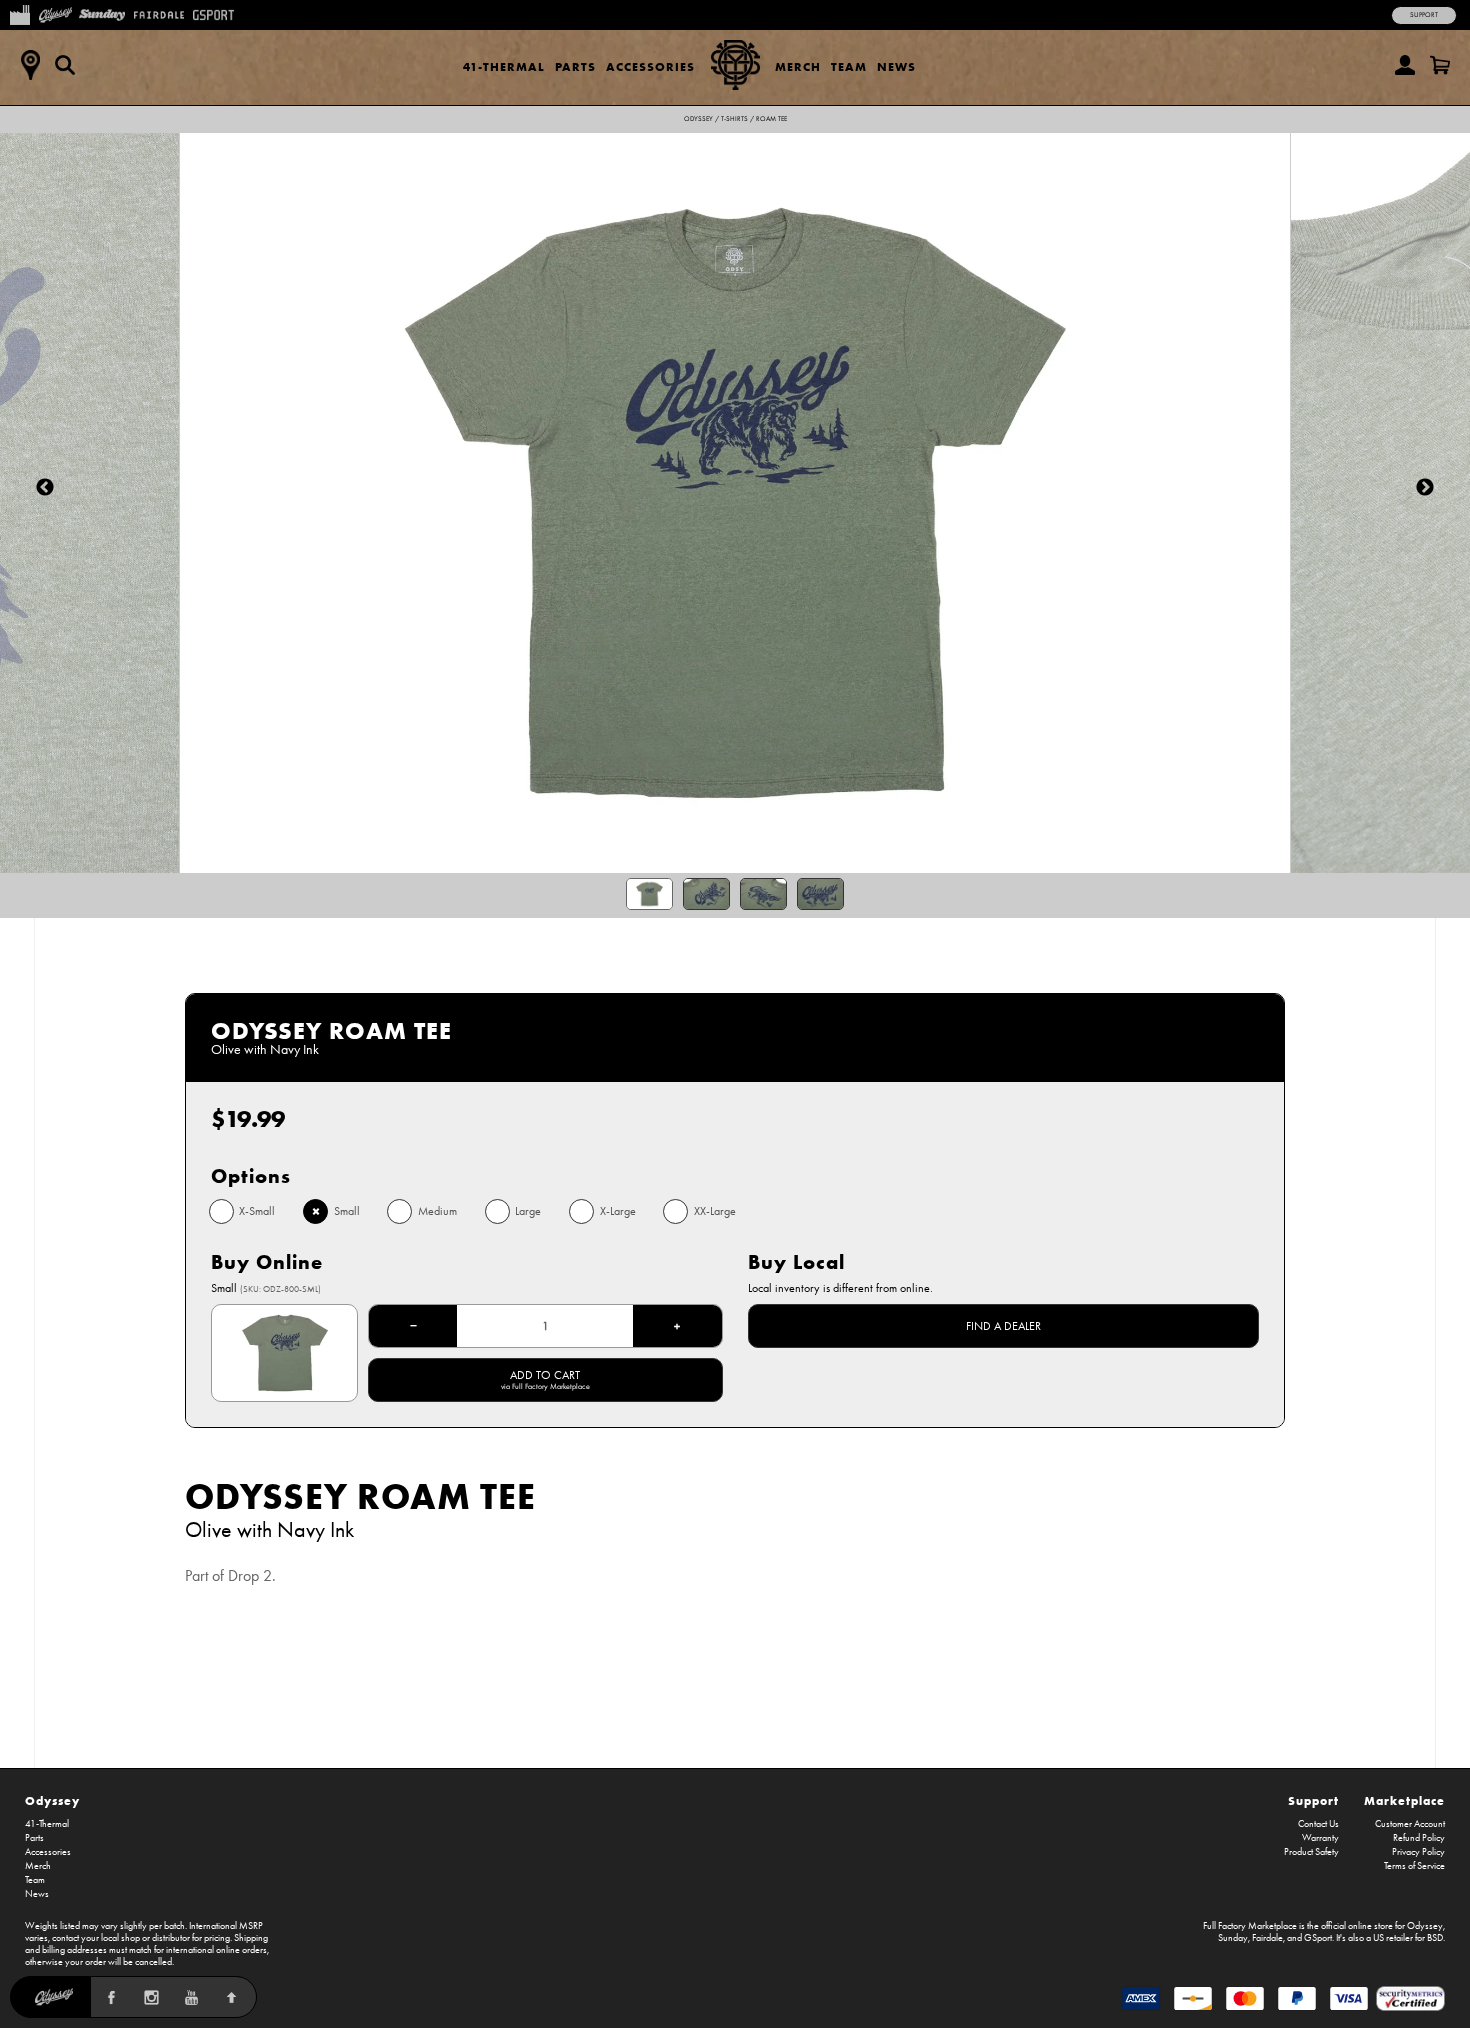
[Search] (65, 65)
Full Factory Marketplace (1250, 1926)
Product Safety (1311, 1852)
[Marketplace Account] (1405, 65)
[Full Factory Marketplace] (19, 13)
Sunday (1233, 1938)
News (896, 66)
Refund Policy (1419, 1838)
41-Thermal (504, 66)
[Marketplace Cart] (1440, 65)
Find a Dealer (1003, 1326)
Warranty (1320, 1838)
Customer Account (1410, 1824)
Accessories (650, 66)
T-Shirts (734, 119)
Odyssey (698, 119)
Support (1424, 15)
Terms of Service (1414, 1866)
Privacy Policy (1418, 1852)
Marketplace (1404, 1800)
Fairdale (1267, 1938)
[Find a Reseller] (30, 65)
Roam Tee (771, 119)
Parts (575, 66)
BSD (1435, 1938)
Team (849, 66)
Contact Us (1318, 1824)
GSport (1318, 1938)
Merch (798, 66)
